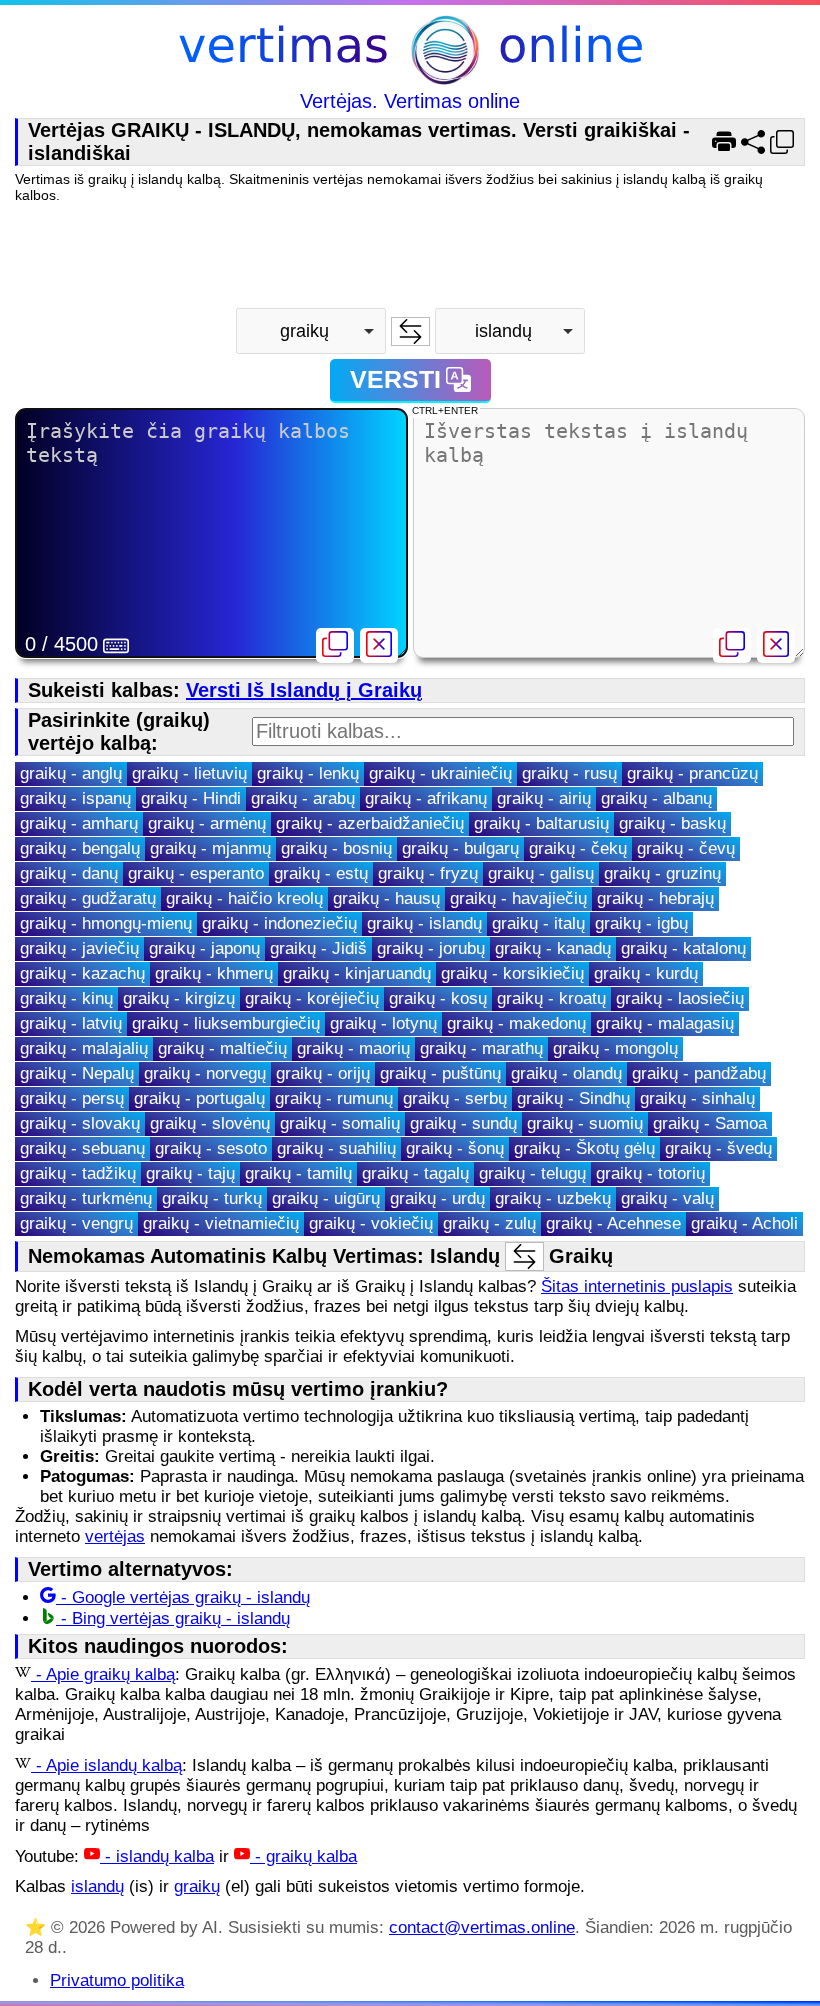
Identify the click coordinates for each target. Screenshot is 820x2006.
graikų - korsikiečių (512, 973)
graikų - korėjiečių (312, 998)
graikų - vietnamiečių (221, 1223)
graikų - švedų (718, 1148)
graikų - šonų (455, 1148)
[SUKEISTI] (410, 331)
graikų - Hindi (191, 798)
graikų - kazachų (82, 973)
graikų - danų (69, 873)
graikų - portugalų (199, 1098)
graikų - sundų (463, 1123)
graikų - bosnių (336, 848)
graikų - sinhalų (697, 1098)
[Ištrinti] (379, 645)
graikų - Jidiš (318, 948)
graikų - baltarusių (541, 823)
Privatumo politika (117, 1980)
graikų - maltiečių (222, 1048)
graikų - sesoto (211, 1148)
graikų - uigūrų (326, 1198)
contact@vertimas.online (482, 1927)
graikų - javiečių (79, 948)
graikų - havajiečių (518, 898)
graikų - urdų (437, 1198)
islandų (97, 1886)
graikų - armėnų (207, 823)
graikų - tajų (190, 1173)
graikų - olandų (566, 1073)
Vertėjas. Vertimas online (410, 101)
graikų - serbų (455, 1098)
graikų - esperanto (196, 873)
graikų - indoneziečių (279, 923)
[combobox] (311, 331)
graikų (197, 1886)
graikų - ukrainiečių (440, 773)
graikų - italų (538, 923)
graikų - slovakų (80, 1123)
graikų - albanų (656, 798)
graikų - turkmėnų (86, 1198)
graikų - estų (321, 873)
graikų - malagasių (665, 1023)
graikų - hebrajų (655, 898)
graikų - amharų (79, 823)
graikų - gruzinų (662, 873)
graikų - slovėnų (210, 1123)
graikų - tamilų (298, 1173)
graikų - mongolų (615, 1048)
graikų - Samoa (710, 1123)
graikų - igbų (641, 923)
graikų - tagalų (415, 1173)
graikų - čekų (578, 848)
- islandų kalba (157, 1856)
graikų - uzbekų (553, 1198)
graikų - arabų (303, 798)
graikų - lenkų (308, 773)
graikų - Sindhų (573, 1098)
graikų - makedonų (516, 1023)
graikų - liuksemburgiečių (226, 1023)
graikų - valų (667, 1198)
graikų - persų (72, 1098)
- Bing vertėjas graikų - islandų (173, 1618)
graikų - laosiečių (680, 998)
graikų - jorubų (431, 948)
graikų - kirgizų (179, 998)
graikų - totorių (650, 1173)
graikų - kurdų (646, 973)
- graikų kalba (303, 1856)
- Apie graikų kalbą (103, 1674)
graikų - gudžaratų (88, 898)
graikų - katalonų (683, 948)
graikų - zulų (489, 1223)
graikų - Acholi (744, 1223)
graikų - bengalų (80, 848)
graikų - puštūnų (440, 1073)
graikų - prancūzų (692, 773)
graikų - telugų (532, 1173)
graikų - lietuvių (189, 773)
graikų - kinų (66, 998)
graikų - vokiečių (371, 1223)
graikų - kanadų (553, 948)
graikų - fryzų (428, 873)
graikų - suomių (585, 1123)
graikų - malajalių (84, 1048)
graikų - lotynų (383, 1023)
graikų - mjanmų (210, 848)
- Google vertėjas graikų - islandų (183, 1597)
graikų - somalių (340, 1123)
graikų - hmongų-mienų (106, 923)
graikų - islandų (424, 923)
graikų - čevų (686, 848)
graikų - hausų (386, 898)
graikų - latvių (71, 1023)
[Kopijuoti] (335, 645)
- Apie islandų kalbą (106, 1765)
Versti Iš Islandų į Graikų (304, 690)
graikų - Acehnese (613, 1223)
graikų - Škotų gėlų (584, 1148)
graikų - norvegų (205, 1073)
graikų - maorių (353, 1048)
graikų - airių (544, 798)
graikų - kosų (438, 998)
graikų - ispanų (75, 798)
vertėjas (115, 1536)
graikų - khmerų (214, 973)
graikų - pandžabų (699, 1073)
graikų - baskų (672, 823)
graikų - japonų (204, 948)
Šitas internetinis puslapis (637, 1286)
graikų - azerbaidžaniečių (370, 823)
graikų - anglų (71, 773)
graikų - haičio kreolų (244, 898)
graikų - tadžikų (78, 1173)
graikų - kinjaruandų (357, 973)
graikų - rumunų (334, 1098)
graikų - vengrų (76, 1223)
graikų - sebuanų (82, 1148)
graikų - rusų (569, 773)
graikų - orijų (323, 1073)
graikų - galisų (541, 873)
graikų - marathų (481, 1048)
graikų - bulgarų (460, 848)
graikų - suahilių (336, 1148)
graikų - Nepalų (77, 1073)
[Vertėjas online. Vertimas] (410, 52)
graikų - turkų (212, 1198)
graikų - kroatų (551, 998)
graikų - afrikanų (426, 798)
